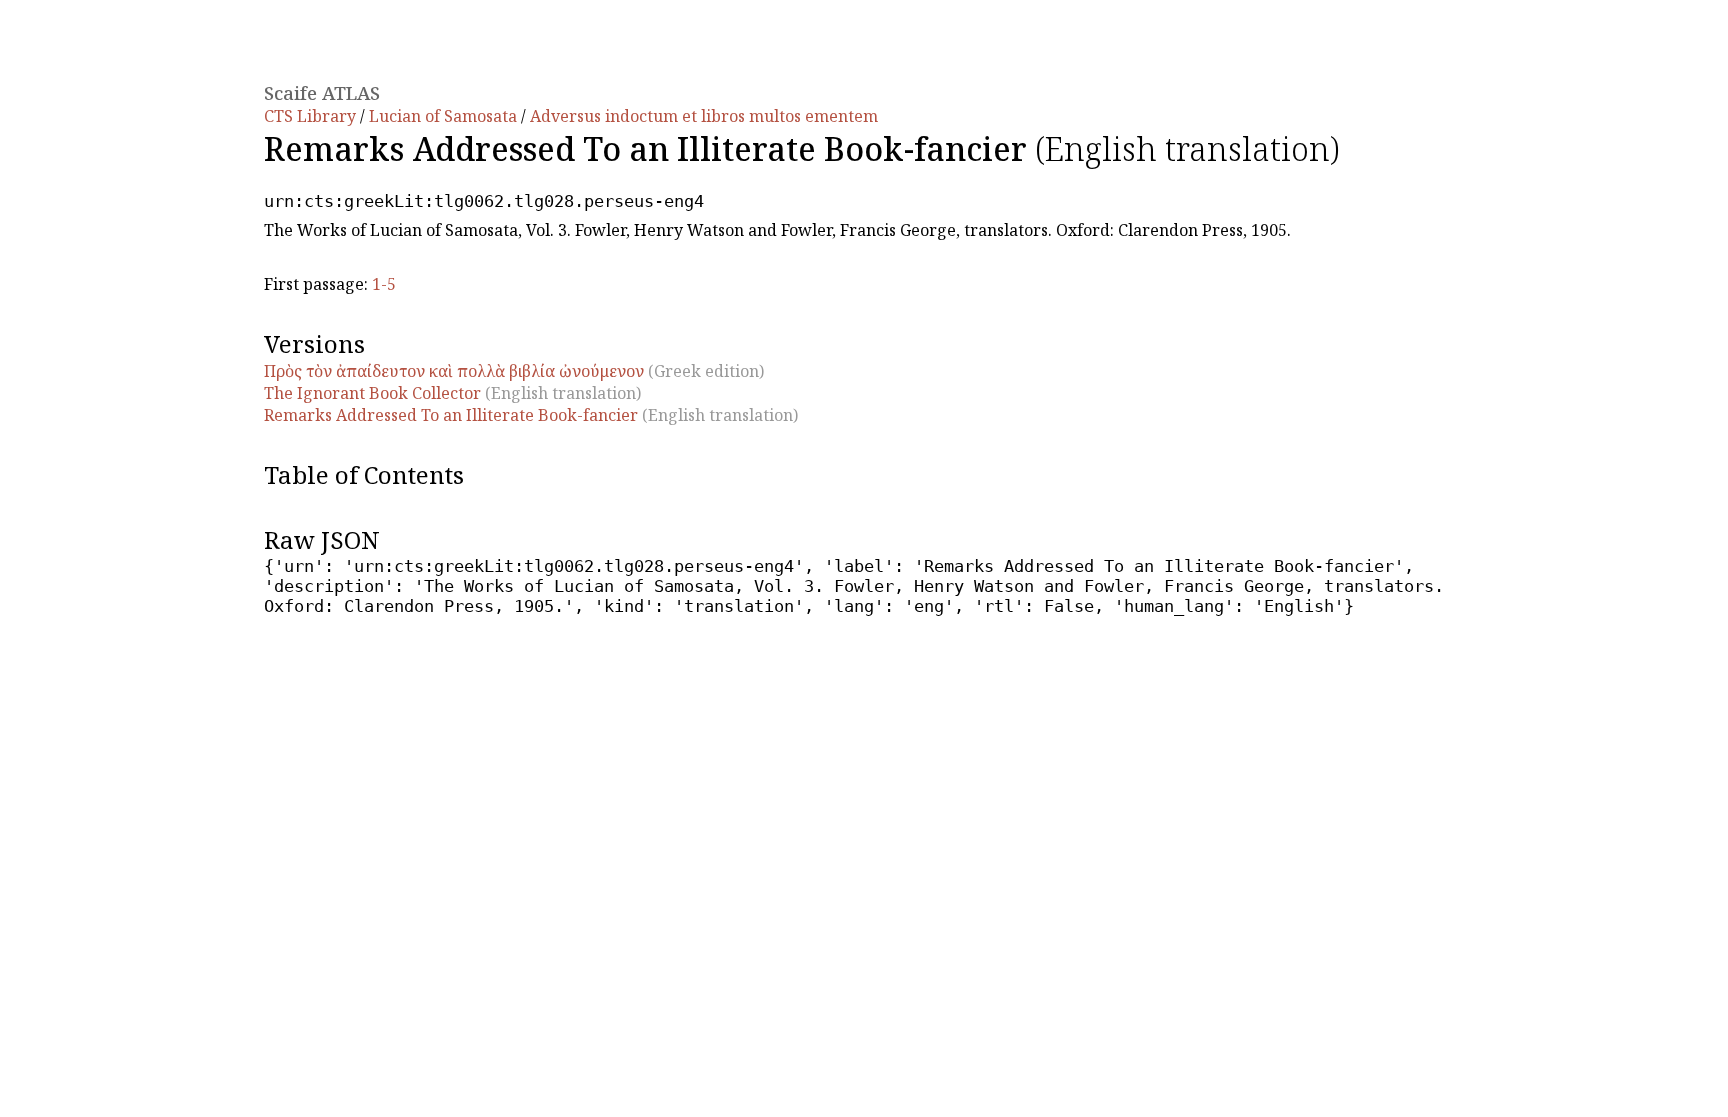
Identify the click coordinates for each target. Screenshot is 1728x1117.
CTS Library (312, 116)
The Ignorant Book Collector (372, 393)
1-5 (384, 284)
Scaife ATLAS (322, 92)
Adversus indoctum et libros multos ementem (704, 116)
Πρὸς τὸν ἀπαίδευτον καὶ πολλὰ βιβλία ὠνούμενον (454, 371)
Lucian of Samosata (445, 116)
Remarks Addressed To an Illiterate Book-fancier (451, 415)
